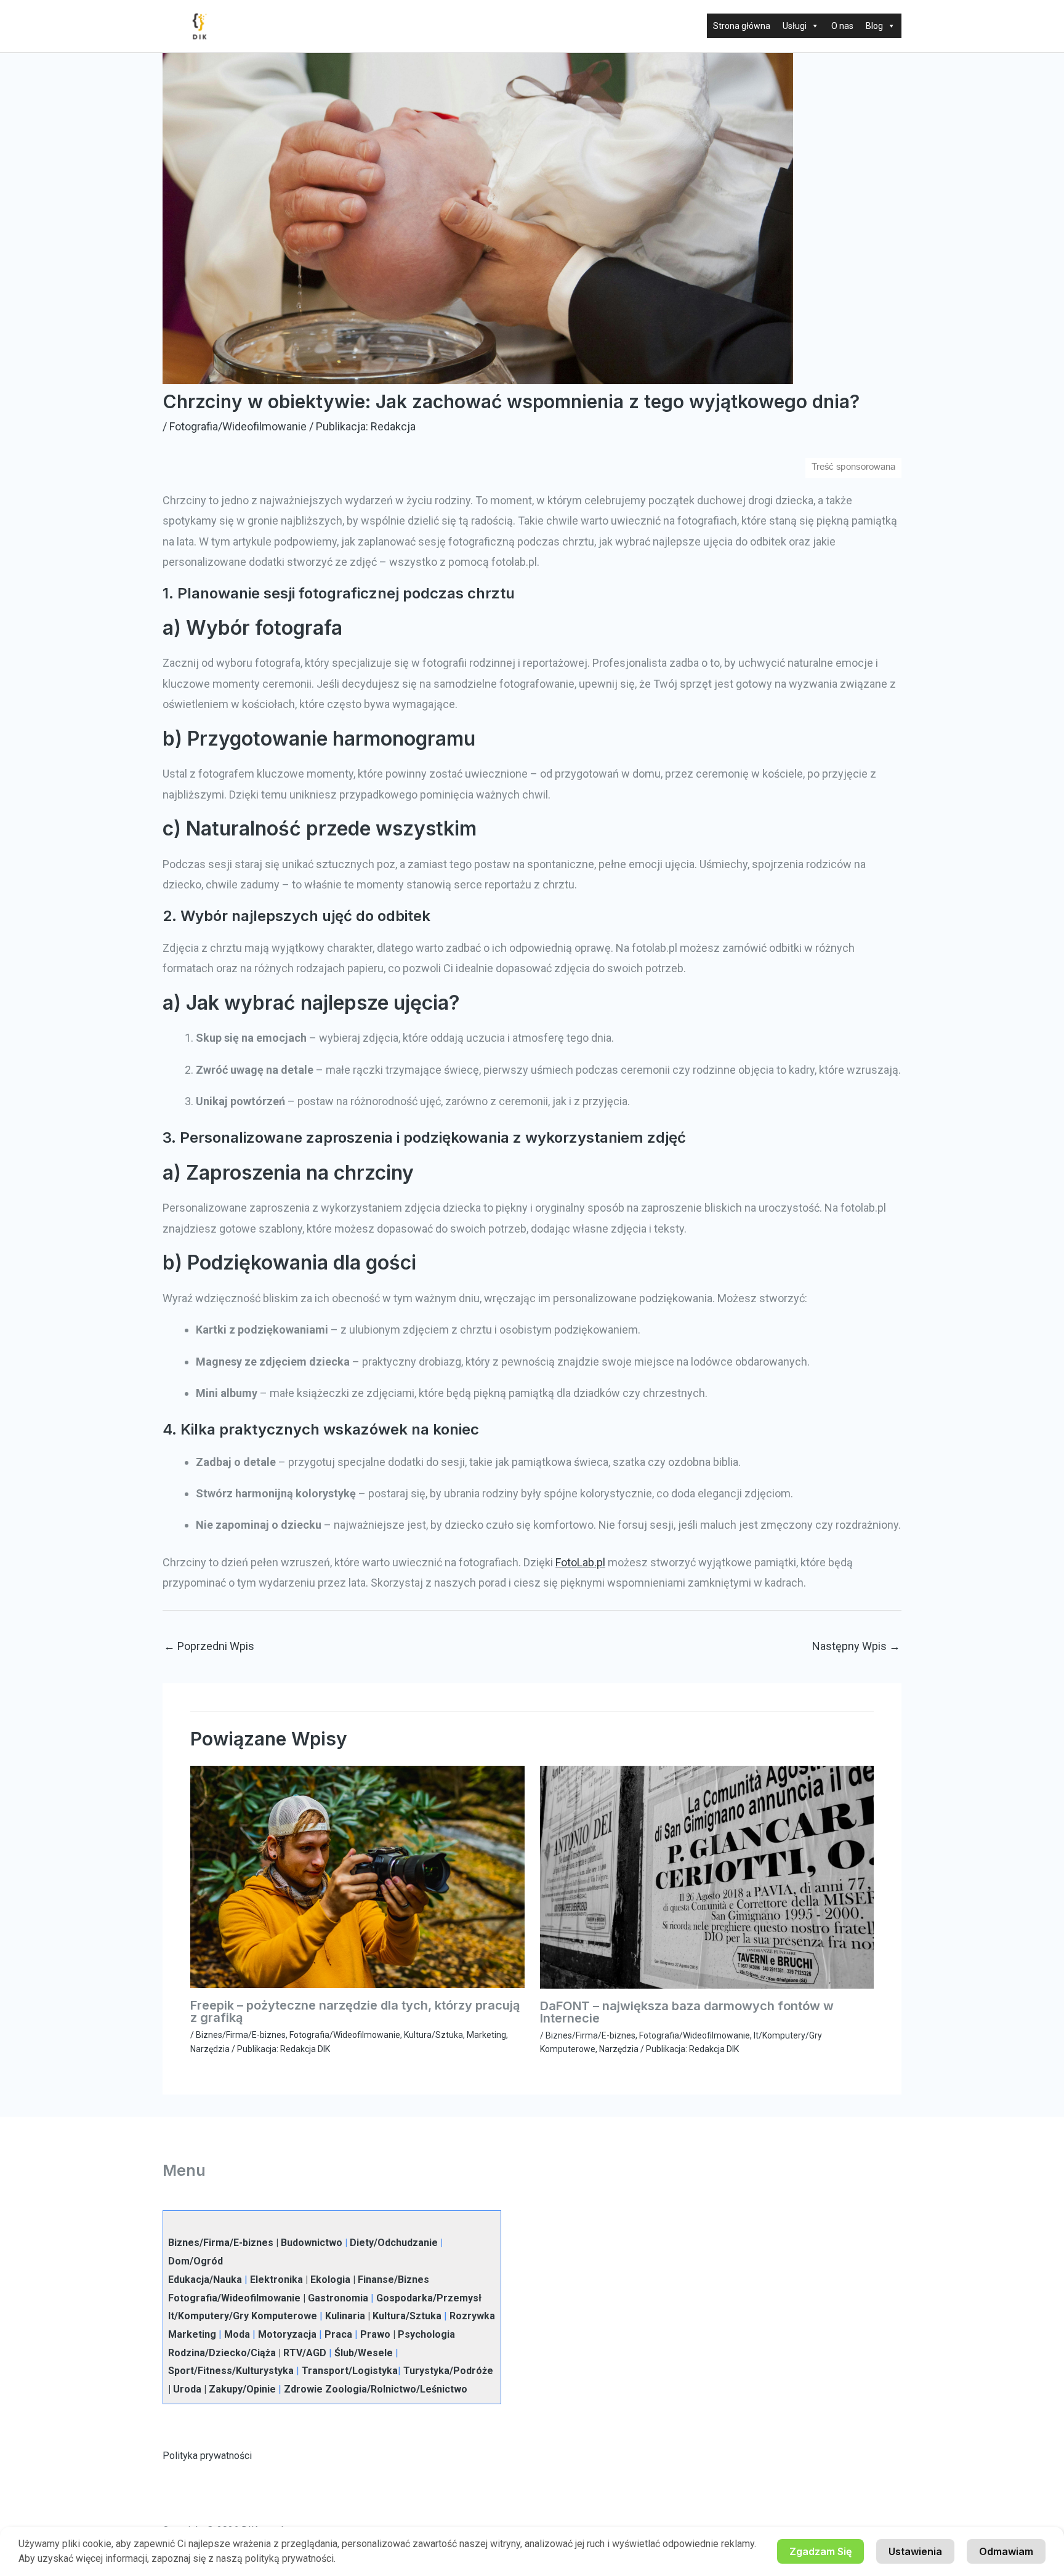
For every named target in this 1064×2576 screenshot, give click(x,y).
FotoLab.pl (580, 1562)
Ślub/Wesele (364, 2353)
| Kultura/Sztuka (403, 2316)
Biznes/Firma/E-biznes (241, 2035)
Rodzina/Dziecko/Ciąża (222, 2353)
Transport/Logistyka (350, 2371)
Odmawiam (1006, 2551)
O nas (842, 26)
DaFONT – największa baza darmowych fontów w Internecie (687, 2012)
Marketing (486, 2035)
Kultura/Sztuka (433, 2035)
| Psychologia (423, 2334)
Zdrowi (300, 2389)
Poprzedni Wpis (209, 1646)
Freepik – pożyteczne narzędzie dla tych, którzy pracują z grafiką (355, 2011)
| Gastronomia (334, 2298)
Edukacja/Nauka (205, 2280)
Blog (874, 26)
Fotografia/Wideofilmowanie (238, 426)
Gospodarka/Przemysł (429, 2298)
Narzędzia (210, 2049)
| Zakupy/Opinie (239, 2389)
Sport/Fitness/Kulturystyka (231, 2371)
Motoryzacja (287, 2334)
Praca (338, 2334)
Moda (237, 2334)
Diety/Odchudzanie (394, 2243)
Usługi (795, 26)
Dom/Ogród (195, 2261)
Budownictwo (312, 2243)
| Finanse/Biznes (390, 2280)
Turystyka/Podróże (448, 2371)
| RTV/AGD (301, 2353)
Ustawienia (915, 2551)
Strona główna (742, 26)
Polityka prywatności (207, 2456)
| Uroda (185, 2389)
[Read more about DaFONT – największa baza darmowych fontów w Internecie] (707, 1876)
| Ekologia (327, 2280)
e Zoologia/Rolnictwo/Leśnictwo (392, 2389)
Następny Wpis (856, 1646)
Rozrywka (472, 2316)
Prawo (375, 2334)
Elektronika (276, 2280)
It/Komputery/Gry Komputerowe (243, 2316)
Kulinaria (345, 2316)
